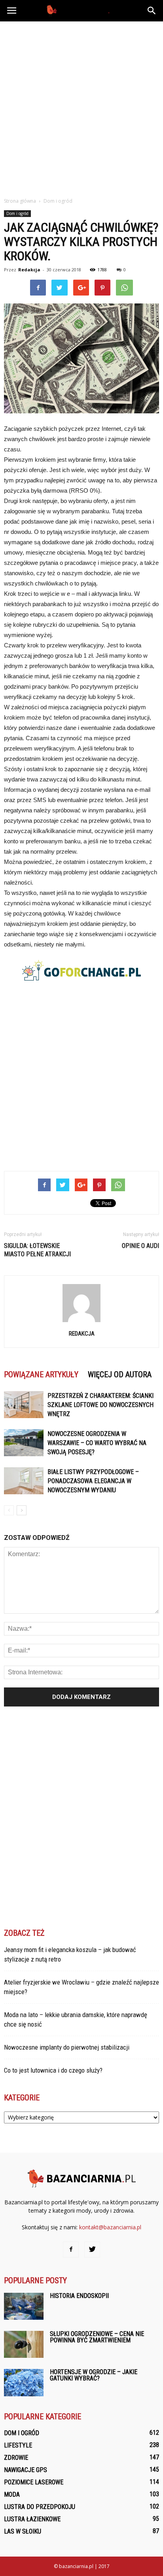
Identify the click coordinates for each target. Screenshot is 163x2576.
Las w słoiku (23, 2531)
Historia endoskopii (79, 2296)
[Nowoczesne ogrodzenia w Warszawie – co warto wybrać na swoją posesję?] (24, 1443)
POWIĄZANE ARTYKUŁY (41, 1374)
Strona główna (20, 201)
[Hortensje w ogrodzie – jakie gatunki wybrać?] (24, 2383)
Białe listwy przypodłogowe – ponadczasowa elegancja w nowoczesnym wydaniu (93, 1481)
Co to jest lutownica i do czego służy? (53, 2070)
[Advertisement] (81, 107)
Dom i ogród (17, 213)
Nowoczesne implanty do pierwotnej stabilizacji (67, 2047)
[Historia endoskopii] (24, 2306)
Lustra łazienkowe (32, 2519)
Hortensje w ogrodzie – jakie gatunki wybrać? (94, 2375)
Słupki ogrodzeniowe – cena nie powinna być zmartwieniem (97, 2337)
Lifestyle (18, 2445)
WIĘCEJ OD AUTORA (120, 1374)
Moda (12, 2494)
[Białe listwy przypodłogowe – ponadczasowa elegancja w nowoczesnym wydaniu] (24, 1481)
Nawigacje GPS (26, 2470)
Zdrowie (16, 2458)
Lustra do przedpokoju (40, 2507)
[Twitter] (92, 2250)
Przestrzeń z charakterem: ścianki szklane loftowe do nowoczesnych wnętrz (100, 1405)
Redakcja (29, 270)
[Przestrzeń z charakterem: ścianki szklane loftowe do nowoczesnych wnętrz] (24, 1405)
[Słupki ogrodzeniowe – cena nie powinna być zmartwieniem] (24, 2345)
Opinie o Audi (140, 1246)
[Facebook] (71, 2250)
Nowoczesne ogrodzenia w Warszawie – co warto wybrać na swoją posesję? (97, 1443)
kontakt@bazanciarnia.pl (110, 2227)
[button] (152, 11)
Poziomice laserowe (34, 2482)
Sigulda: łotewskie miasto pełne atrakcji (37, 1250)
